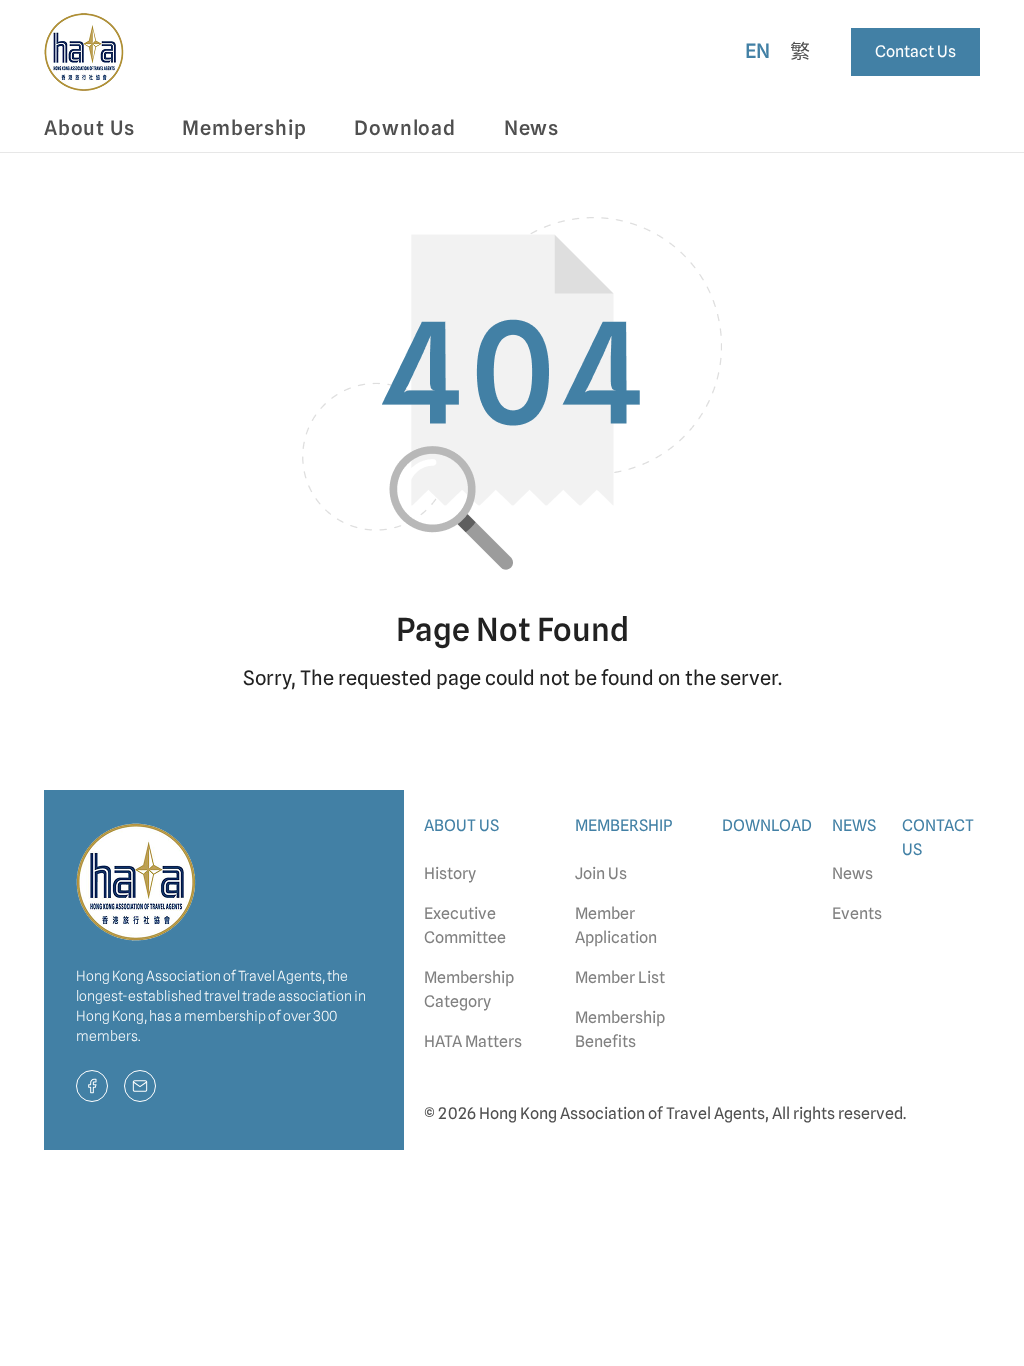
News (852, 873)
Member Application (616, 925)
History (450, 873)
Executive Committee (465, 925)
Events (857, 913)
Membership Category (469, 989)
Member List (620, 977)
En (758, 51)
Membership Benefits (620, 1029)
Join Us (601, 873)
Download (404, 128)
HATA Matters (473, 1041)
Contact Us (915, 51)
